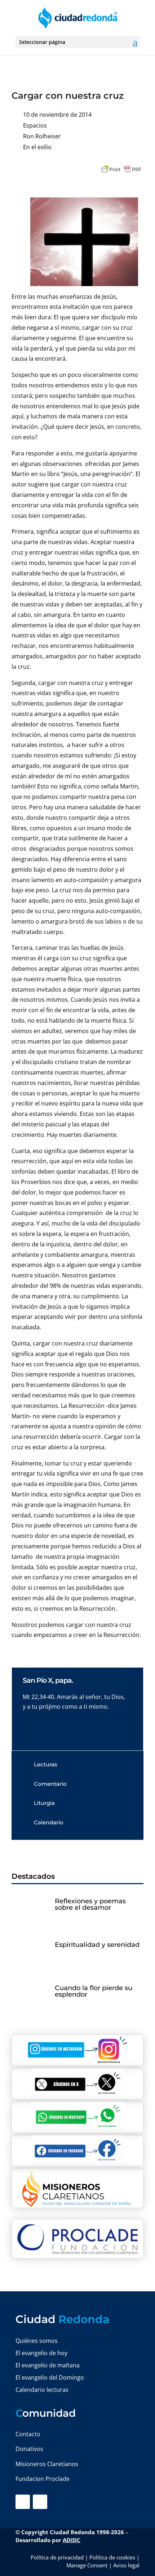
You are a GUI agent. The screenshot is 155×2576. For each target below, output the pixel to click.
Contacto (28, 2434)
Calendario (49, 1822)
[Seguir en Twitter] (40, 2502)
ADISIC (72, 2540)
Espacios (35, 125)
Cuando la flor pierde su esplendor (94, 1991)
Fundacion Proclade (43, 2479)
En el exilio (37, 147)
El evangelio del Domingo (50, 2377)
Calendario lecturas (42, 2390)
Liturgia (44, 1803)
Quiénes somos (37, 2341)
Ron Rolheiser (42, 136)
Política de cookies (112, 2557)
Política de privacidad (57, 2557)
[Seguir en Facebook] (23, 2502)
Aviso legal (126, 2565)
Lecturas (46, 1764)
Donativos (29, 2449)
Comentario (50, 1784)
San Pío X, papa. (48, 1680)
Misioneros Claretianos (47, 2464)
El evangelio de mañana (48, 2365)
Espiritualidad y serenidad (97, 1945)
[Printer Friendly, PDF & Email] (121, 169)
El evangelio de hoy (41, 2353)
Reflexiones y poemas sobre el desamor (90, 1904)
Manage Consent (87, 2565)
